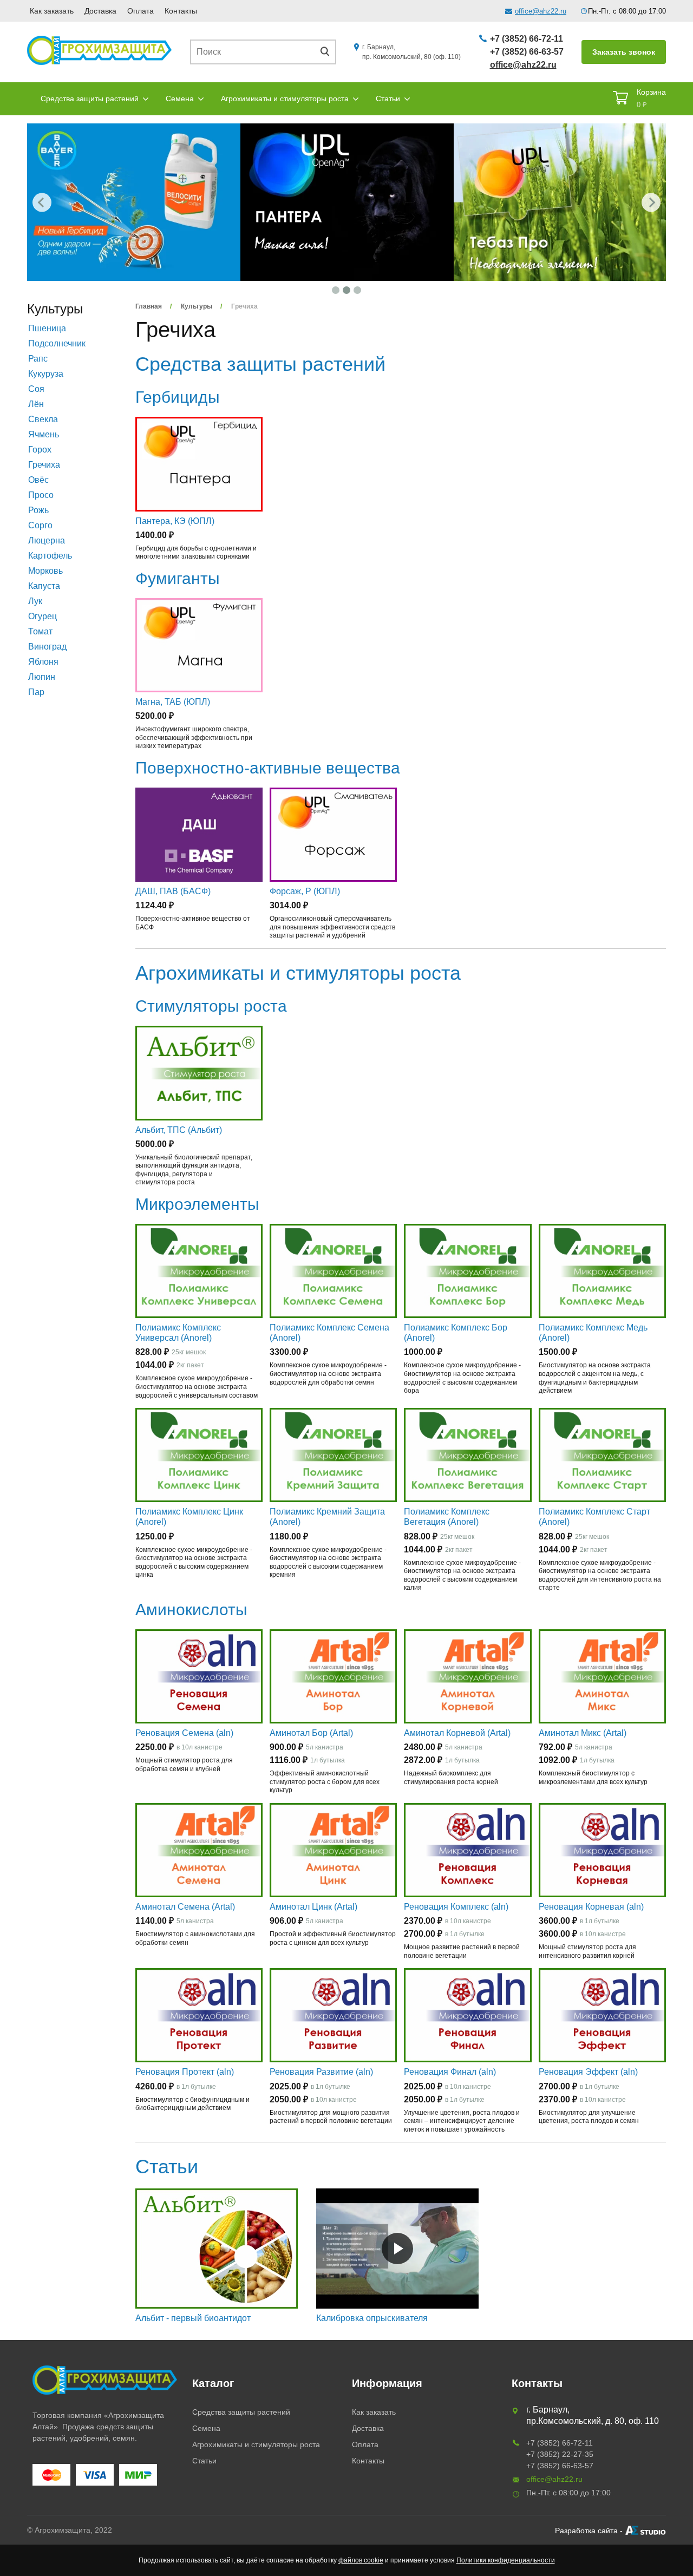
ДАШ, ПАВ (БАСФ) (173, 891)
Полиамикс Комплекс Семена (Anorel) (329, 1333)
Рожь (38, 510)
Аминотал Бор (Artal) (311, 1733)
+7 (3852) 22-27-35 (560, 2454)
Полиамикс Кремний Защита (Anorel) (327, 1517)
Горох (40, 450)
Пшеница (47, 328)
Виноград (47, 647)
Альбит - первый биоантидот (193, 2318)
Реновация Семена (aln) (184, 1733)
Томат (40, 631)
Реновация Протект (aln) (185, 2072)
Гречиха (44, 465)
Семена (180, 99)
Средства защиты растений (90, 99)
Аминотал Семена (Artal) (185, 1907)
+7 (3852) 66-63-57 (527, 52)
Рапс (38, 359)
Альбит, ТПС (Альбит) (179, 1130)
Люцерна (47, 540)
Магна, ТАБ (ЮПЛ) (173, 702)
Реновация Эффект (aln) (588, 2072)
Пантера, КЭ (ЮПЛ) (175, 521)
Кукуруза (46, 374)
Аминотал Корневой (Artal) (457, 1733)
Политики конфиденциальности (506, 2560)
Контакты (181, 11)
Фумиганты (178, 578)
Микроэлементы (197, 1204)
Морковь (45, 571)
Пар (36, 692)
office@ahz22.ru (541, 11)
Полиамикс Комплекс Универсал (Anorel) (178, 1333)
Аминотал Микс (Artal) (583, 1733)
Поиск (329, 52)
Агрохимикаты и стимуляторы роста (285, 99)
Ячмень (44, 434)
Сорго (40, 525)
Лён (36, 404)
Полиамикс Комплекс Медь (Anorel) (593, 1333)
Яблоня (43, 662)
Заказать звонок (624, 52)
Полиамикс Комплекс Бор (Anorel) (456, 1333)
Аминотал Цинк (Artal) (313, 1907)
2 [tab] (346, 290)
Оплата (140, 11)
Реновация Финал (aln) (450, 2072)
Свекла (43, 419)
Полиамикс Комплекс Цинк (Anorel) (189, 1517)
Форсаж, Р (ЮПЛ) (305, 891)
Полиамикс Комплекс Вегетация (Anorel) (447, 1517)
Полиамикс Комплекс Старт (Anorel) (594, 1517)
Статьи (388, 99)
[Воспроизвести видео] (397, 2249)
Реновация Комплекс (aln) (456, 1907)
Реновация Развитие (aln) (321, 2072)
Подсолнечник (57, 343)
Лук (35, 601)
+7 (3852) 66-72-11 (527, 39)
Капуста (44, 586)
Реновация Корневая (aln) (591, 1907)
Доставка (100, 11)
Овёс (38, 480)
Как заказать (52, 11)
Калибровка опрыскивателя (372, 2318)
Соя (36, 389)
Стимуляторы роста (211, 1006)
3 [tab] (357, 290)
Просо (41, 495)
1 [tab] (336, 290)
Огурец (43, 616)
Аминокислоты (191, 1610)
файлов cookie (361, 2560)
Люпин (42, 677)
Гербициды (178, 397)
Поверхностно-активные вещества (268, 768)
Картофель (50, 556)
